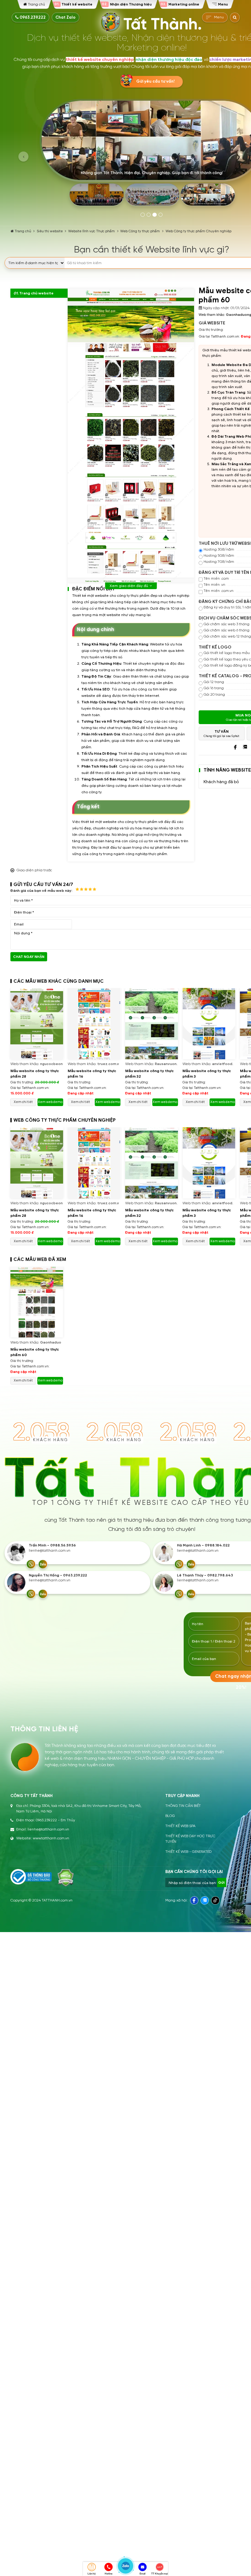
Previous (23, 157)
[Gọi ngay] (31, 1564)
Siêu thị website (50, 231)
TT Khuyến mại (159, 2574)
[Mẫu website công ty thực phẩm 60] (37, 1302)
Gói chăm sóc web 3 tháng (227, 624)
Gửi (221, 1882)
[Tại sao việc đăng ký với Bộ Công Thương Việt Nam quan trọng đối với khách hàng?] (31, 1877)
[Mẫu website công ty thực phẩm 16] (94, 1024)
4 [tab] (161, 215)
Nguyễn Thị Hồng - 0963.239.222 (58, 1575)
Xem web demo (50, 1102)
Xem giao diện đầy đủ (129, 586)
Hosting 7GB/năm (219, 562)
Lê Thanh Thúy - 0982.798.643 (205, 1575)
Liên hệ (91, 2574)
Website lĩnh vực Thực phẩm (92, 231)
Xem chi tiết (23, 1102)
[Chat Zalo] (43, 1564)
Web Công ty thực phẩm (140, 231)
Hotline (109, 2574)
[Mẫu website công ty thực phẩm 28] (37, 1024)
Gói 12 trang (214, 682)
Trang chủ (23, 231)
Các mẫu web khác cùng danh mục (59, 981)
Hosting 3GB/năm (219, 550)
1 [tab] (143, 215)
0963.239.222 (32, 17)
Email (142, 2574)
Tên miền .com (216, 579)
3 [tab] (155, 215)
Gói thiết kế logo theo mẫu (227, 653)
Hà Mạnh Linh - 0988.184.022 (203, 1545)
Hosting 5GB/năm (219, 556)
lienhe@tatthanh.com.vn (50, 1551)
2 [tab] (149, 215)
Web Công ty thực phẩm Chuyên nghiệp (199, 231)
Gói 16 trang (214, 688)
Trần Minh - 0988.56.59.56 (52, 1545)
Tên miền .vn (214, 585)
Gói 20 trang (214, 695)
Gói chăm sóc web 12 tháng (227, 636)
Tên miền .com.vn (219, 591)
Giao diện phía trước (34, 870)
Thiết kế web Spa (180, 1826)
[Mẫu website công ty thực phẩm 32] (152, 1024)
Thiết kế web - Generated (188, 1852)
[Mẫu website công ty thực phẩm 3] (209, 1024)
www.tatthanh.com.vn (51, 1838)
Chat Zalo (66, 17)
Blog (170, 1816)
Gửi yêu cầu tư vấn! (155, 81)
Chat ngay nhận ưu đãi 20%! (29, 958)
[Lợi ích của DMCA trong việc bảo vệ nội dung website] (66, 1878)
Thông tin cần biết (183, 1806)
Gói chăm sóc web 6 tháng (227, 630)
